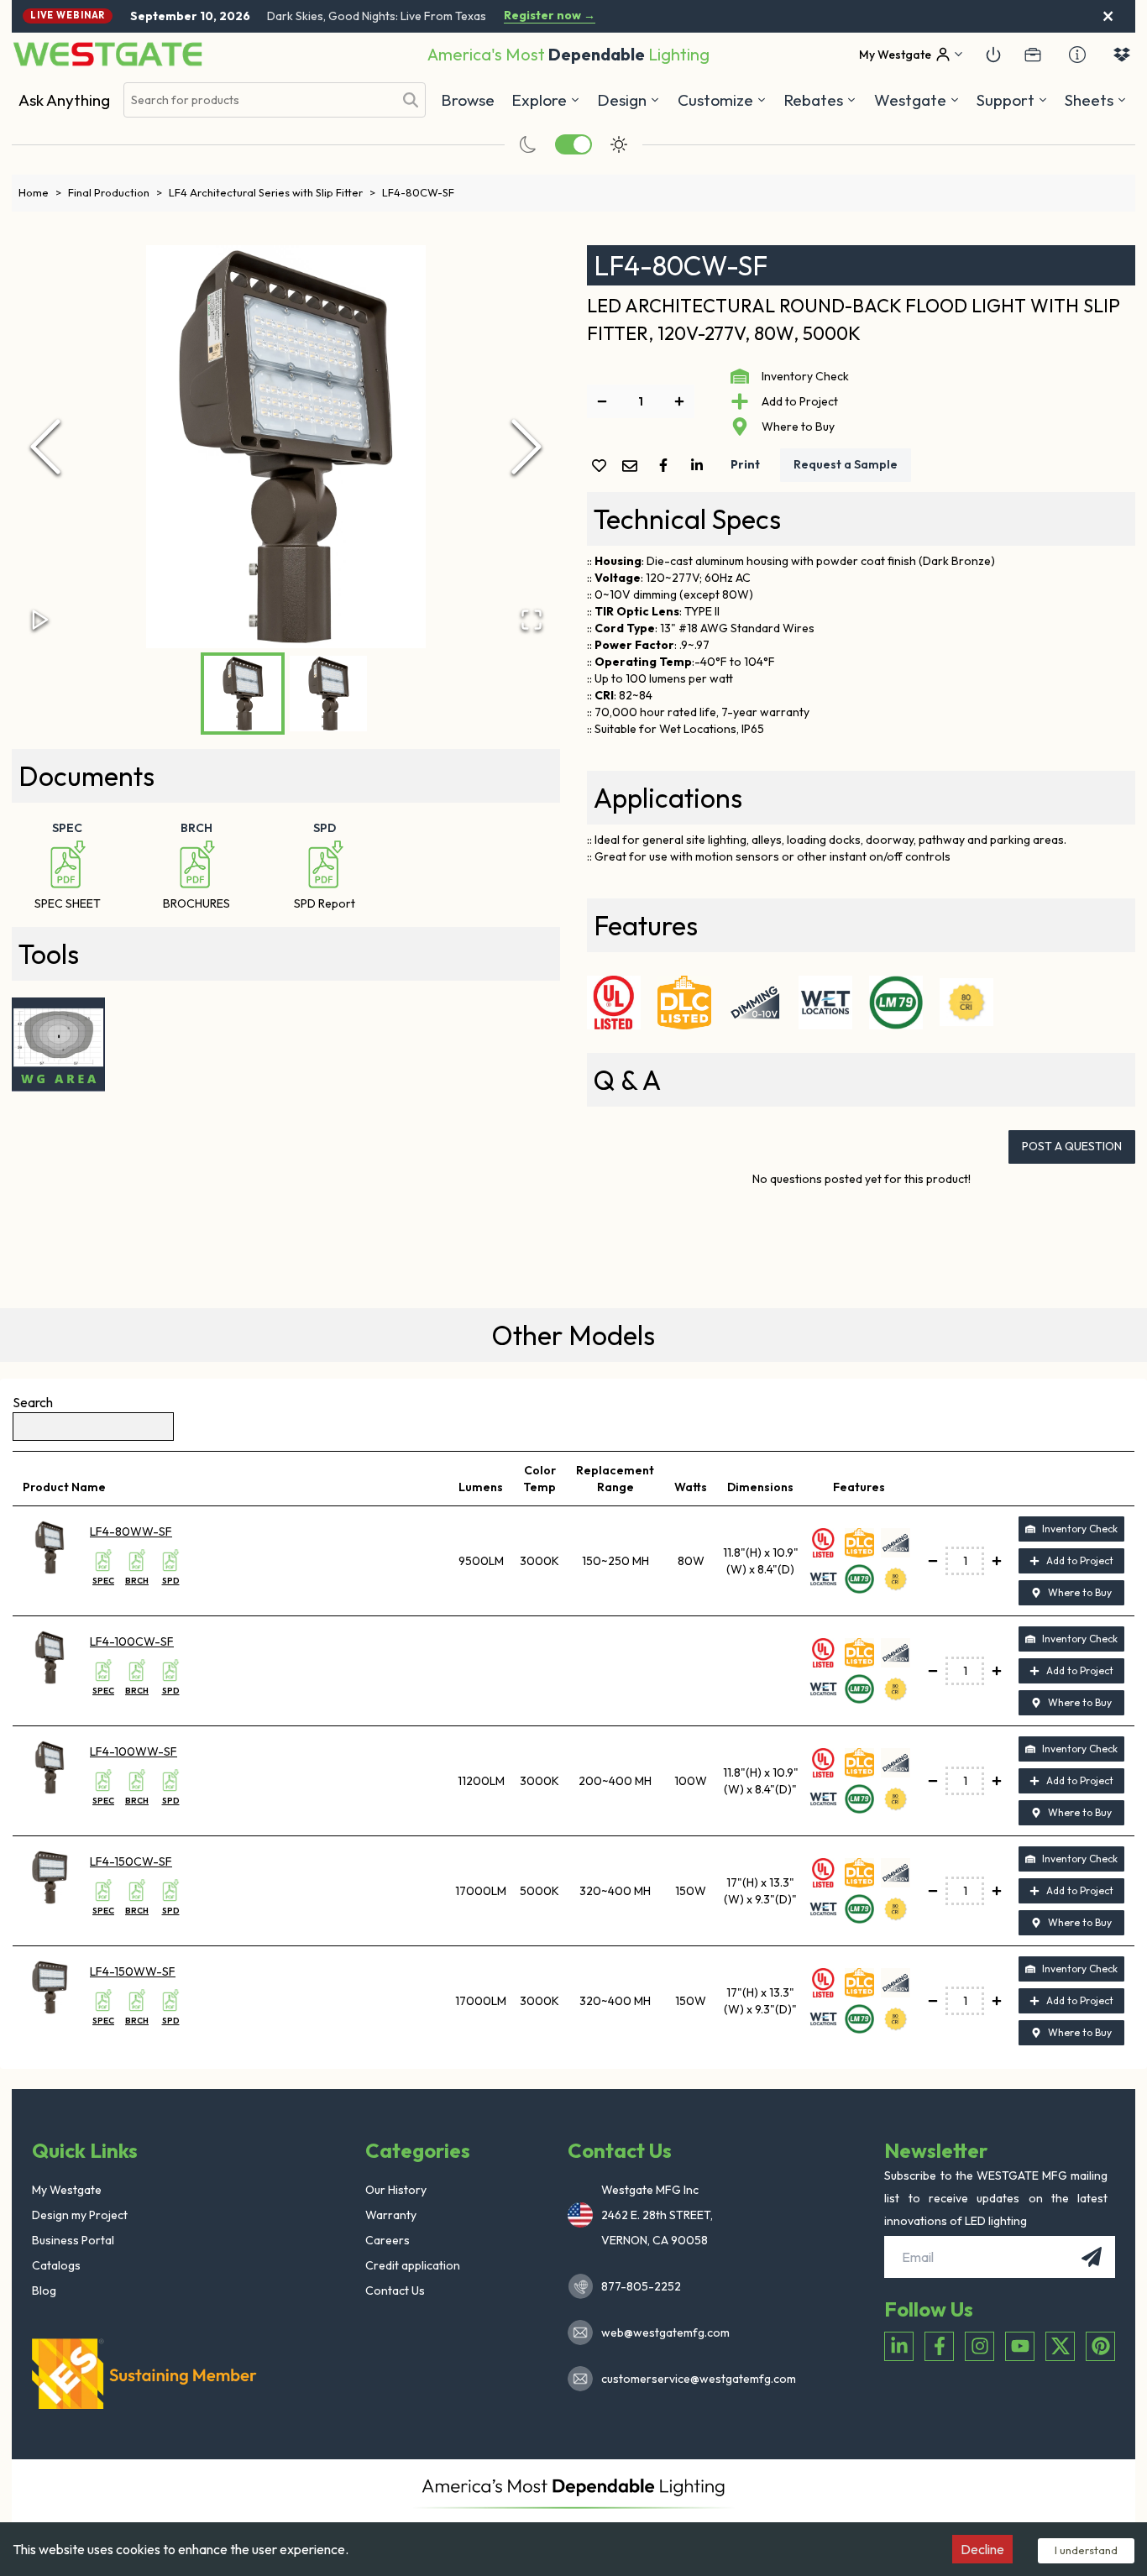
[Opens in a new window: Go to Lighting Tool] (59, 1045)
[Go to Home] (107, 54)
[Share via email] (633, 467)
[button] (820, 100)
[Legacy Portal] (1033, 55)
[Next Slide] (526, 447)
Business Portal (73, 2240)
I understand (1086, 2550)
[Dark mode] (528, 144)
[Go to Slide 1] (243, 694)
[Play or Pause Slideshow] (40, 620)
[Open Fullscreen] (532, 620)
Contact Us (395, 2291)
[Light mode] (619, 144)
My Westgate (67, 2190)
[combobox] (259, 100)
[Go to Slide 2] (328, 694)
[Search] (411, 100)
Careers (388, 2240)
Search (33, 1402)
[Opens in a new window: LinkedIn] (899, 2346)
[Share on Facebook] (667, 465)
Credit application (413, 2265)
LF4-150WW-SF (133, 1971)
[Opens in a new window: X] (1060, 2346)
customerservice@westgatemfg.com (694, 2379)
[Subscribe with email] (1092, 2257)
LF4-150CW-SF (131, 1861)
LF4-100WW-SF (134, 1751)
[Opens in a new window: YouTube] (1020, 2346)
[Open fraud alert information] (1077, 55)
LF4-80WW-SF (131, 1531)
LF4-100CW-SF (132, 1641)
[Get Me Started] (993, 55)
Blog (44, 2291)
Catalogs (56, 2265)
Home (40, 192)
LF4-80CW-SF (418, 192)
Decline (982, 2549)
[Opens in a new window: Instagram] (979, 2346)
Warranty (391, 2215)
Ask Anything (64, 100)
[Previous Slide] (45, 447)
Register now (550, 16)
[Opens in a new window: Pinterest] (1100, 2346)
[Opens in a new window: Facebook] (939, 2346)
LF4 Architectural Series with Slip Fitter (272, 192)
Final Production (115, 192)
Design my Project (80, 2215)
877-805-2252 (641, 2286)
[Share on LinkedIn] (700, 465)
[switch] (573, 144)
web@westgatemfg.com (665, 2333)
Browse (468, 100)
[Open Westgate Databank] (1122, 55)
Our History (396, 2190)
